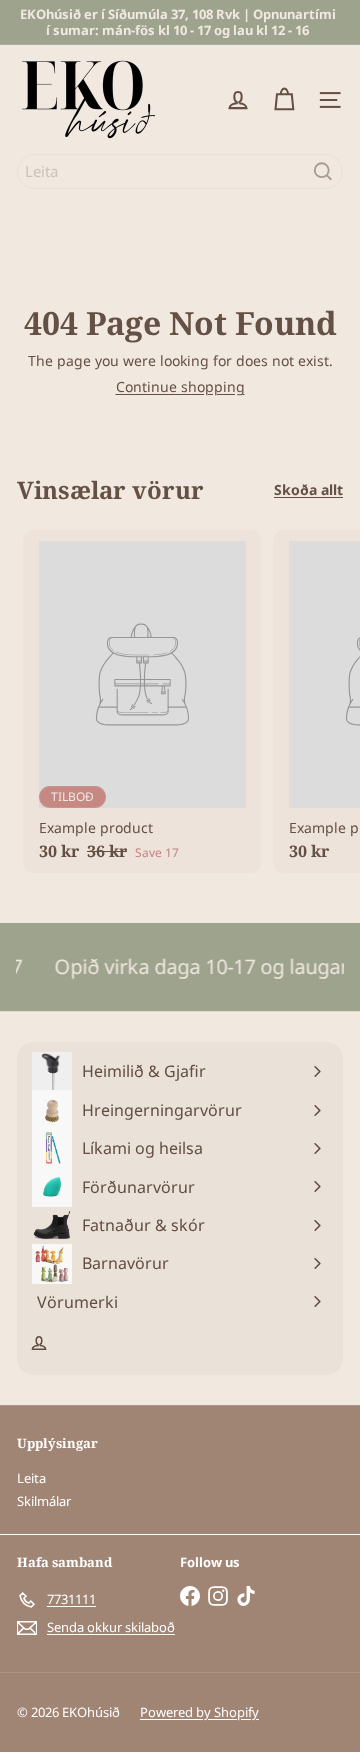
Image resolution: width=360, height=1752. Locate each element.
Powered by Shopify (199, 1712)
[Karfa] (284, 100)
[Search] (323, 171)
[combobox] (180, 171)
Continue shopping (180, 386)
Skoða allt (308, 490)
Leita (31, 1478)
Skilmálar (44, 1501)
